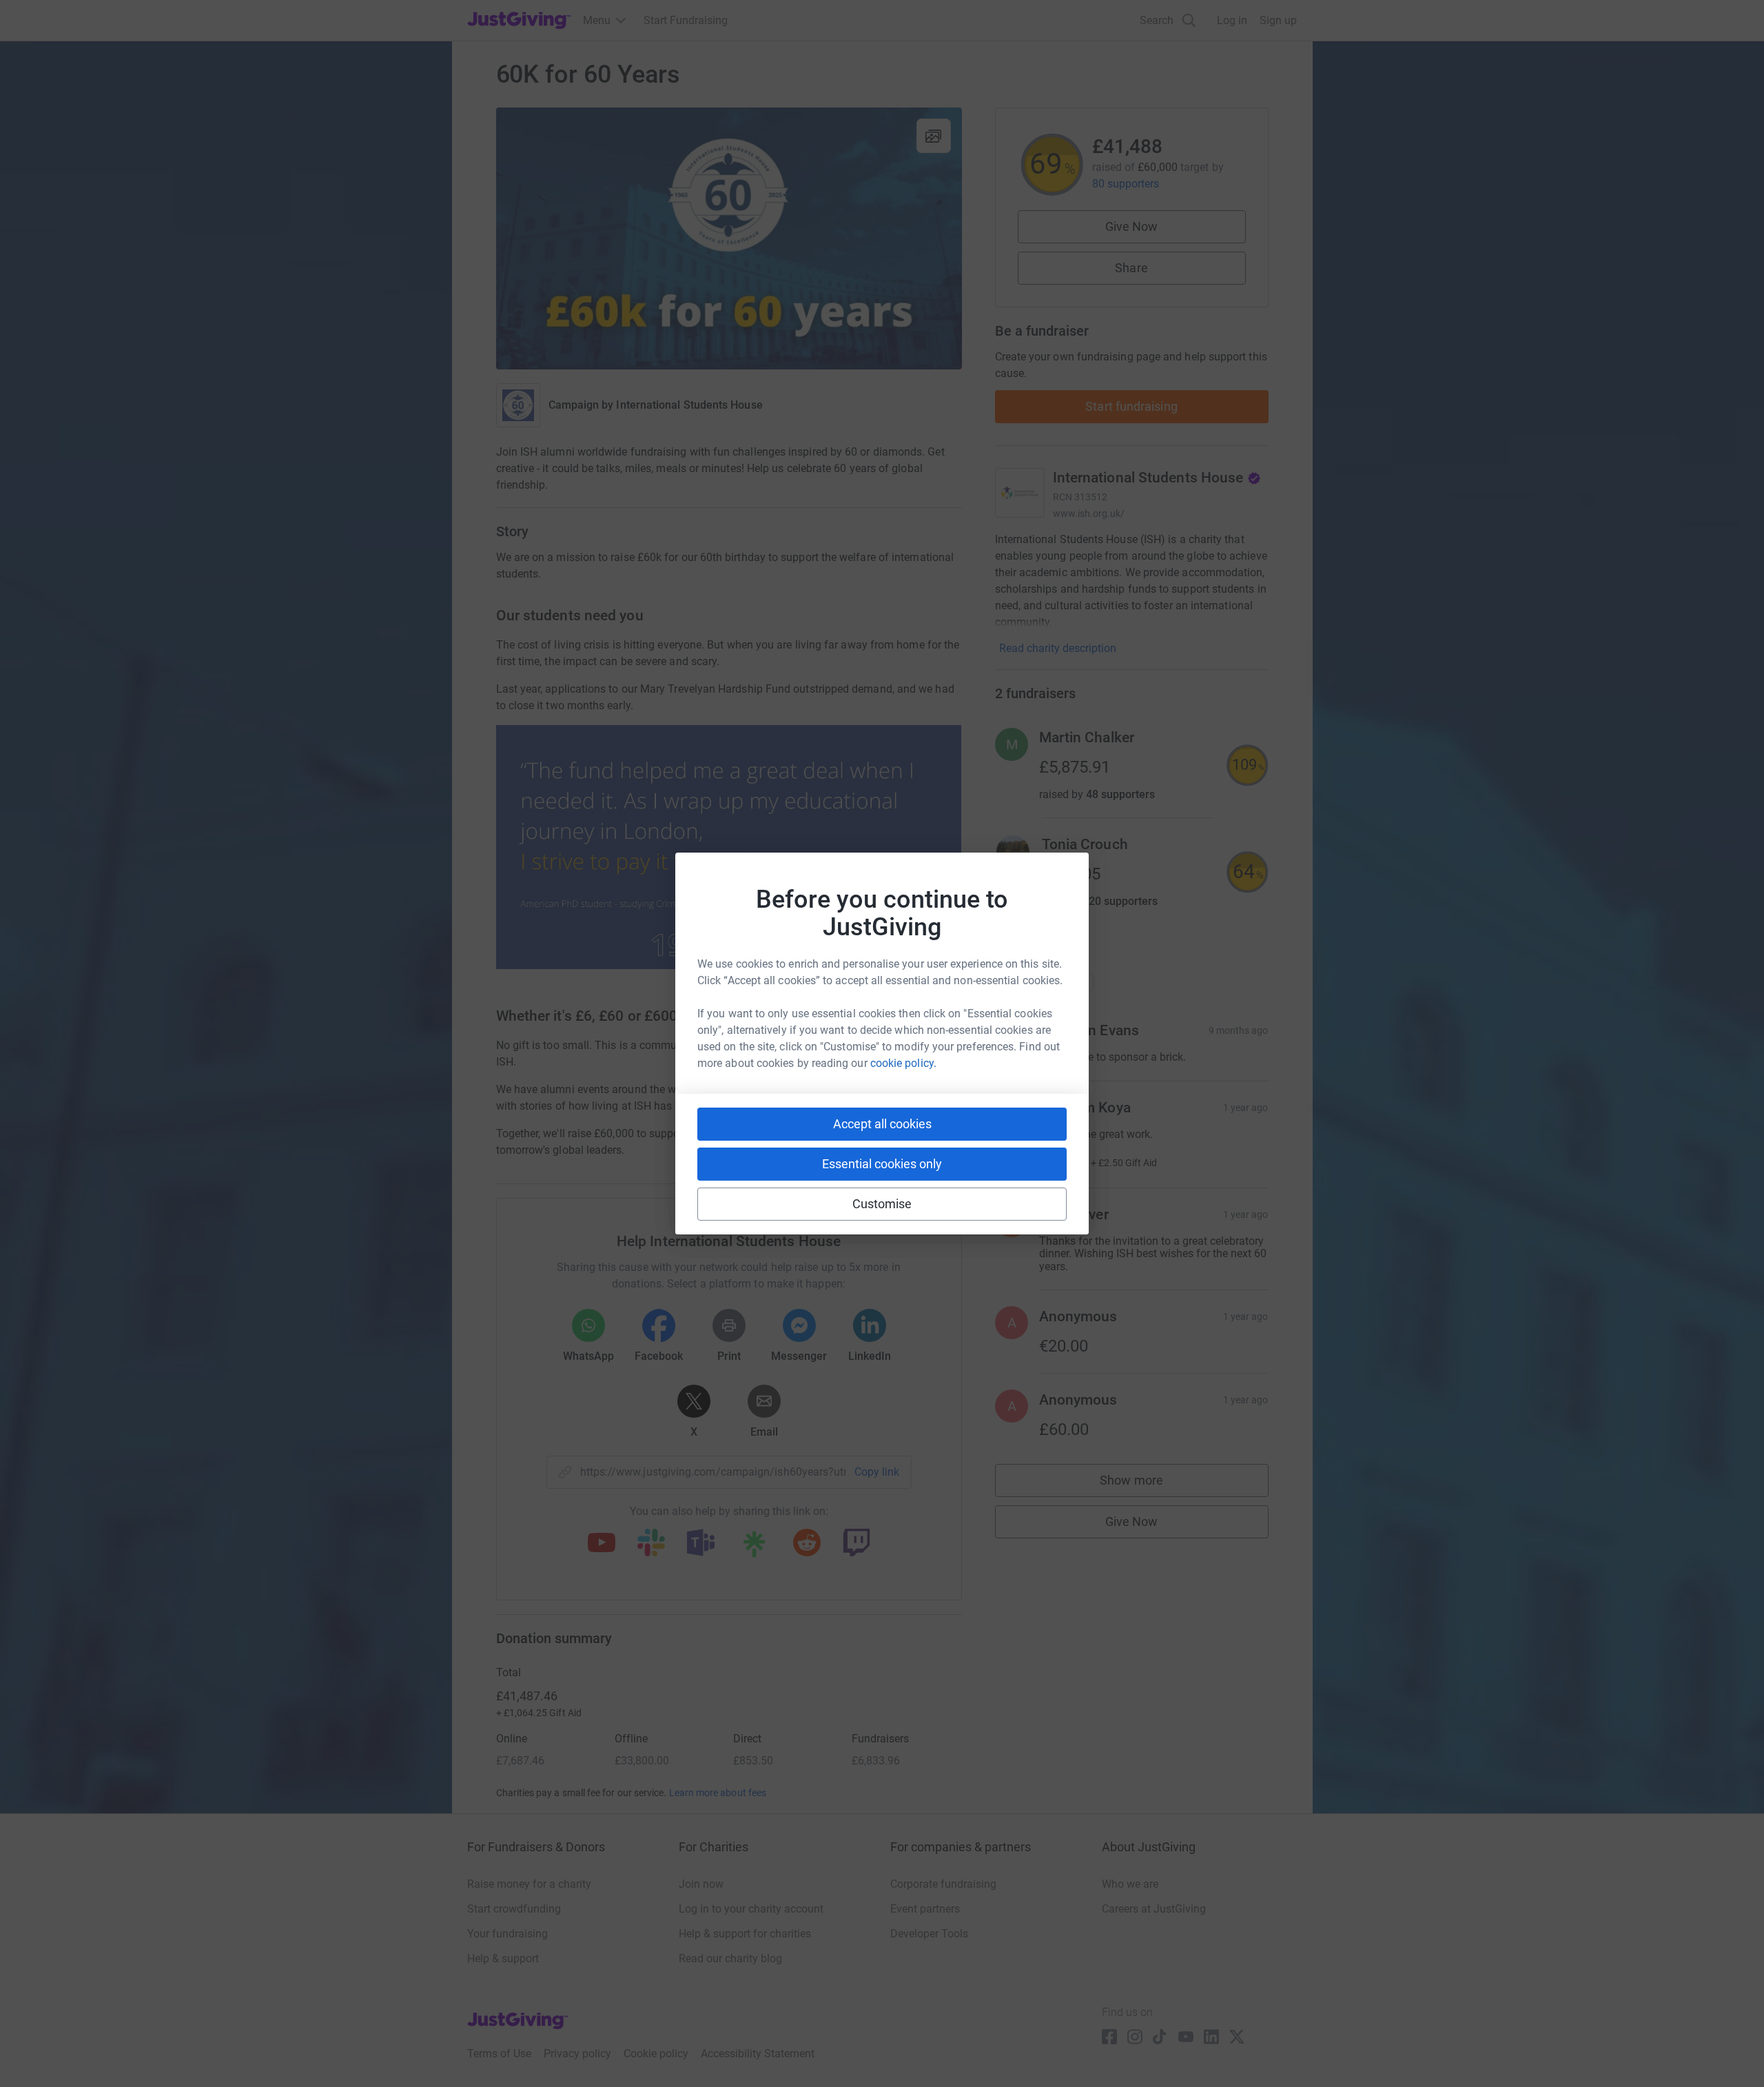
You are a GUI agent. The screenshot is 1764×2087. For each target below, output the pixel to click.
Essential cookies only (882, 1164)
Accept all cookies (882, 1124)
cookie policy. (903, 1063)
